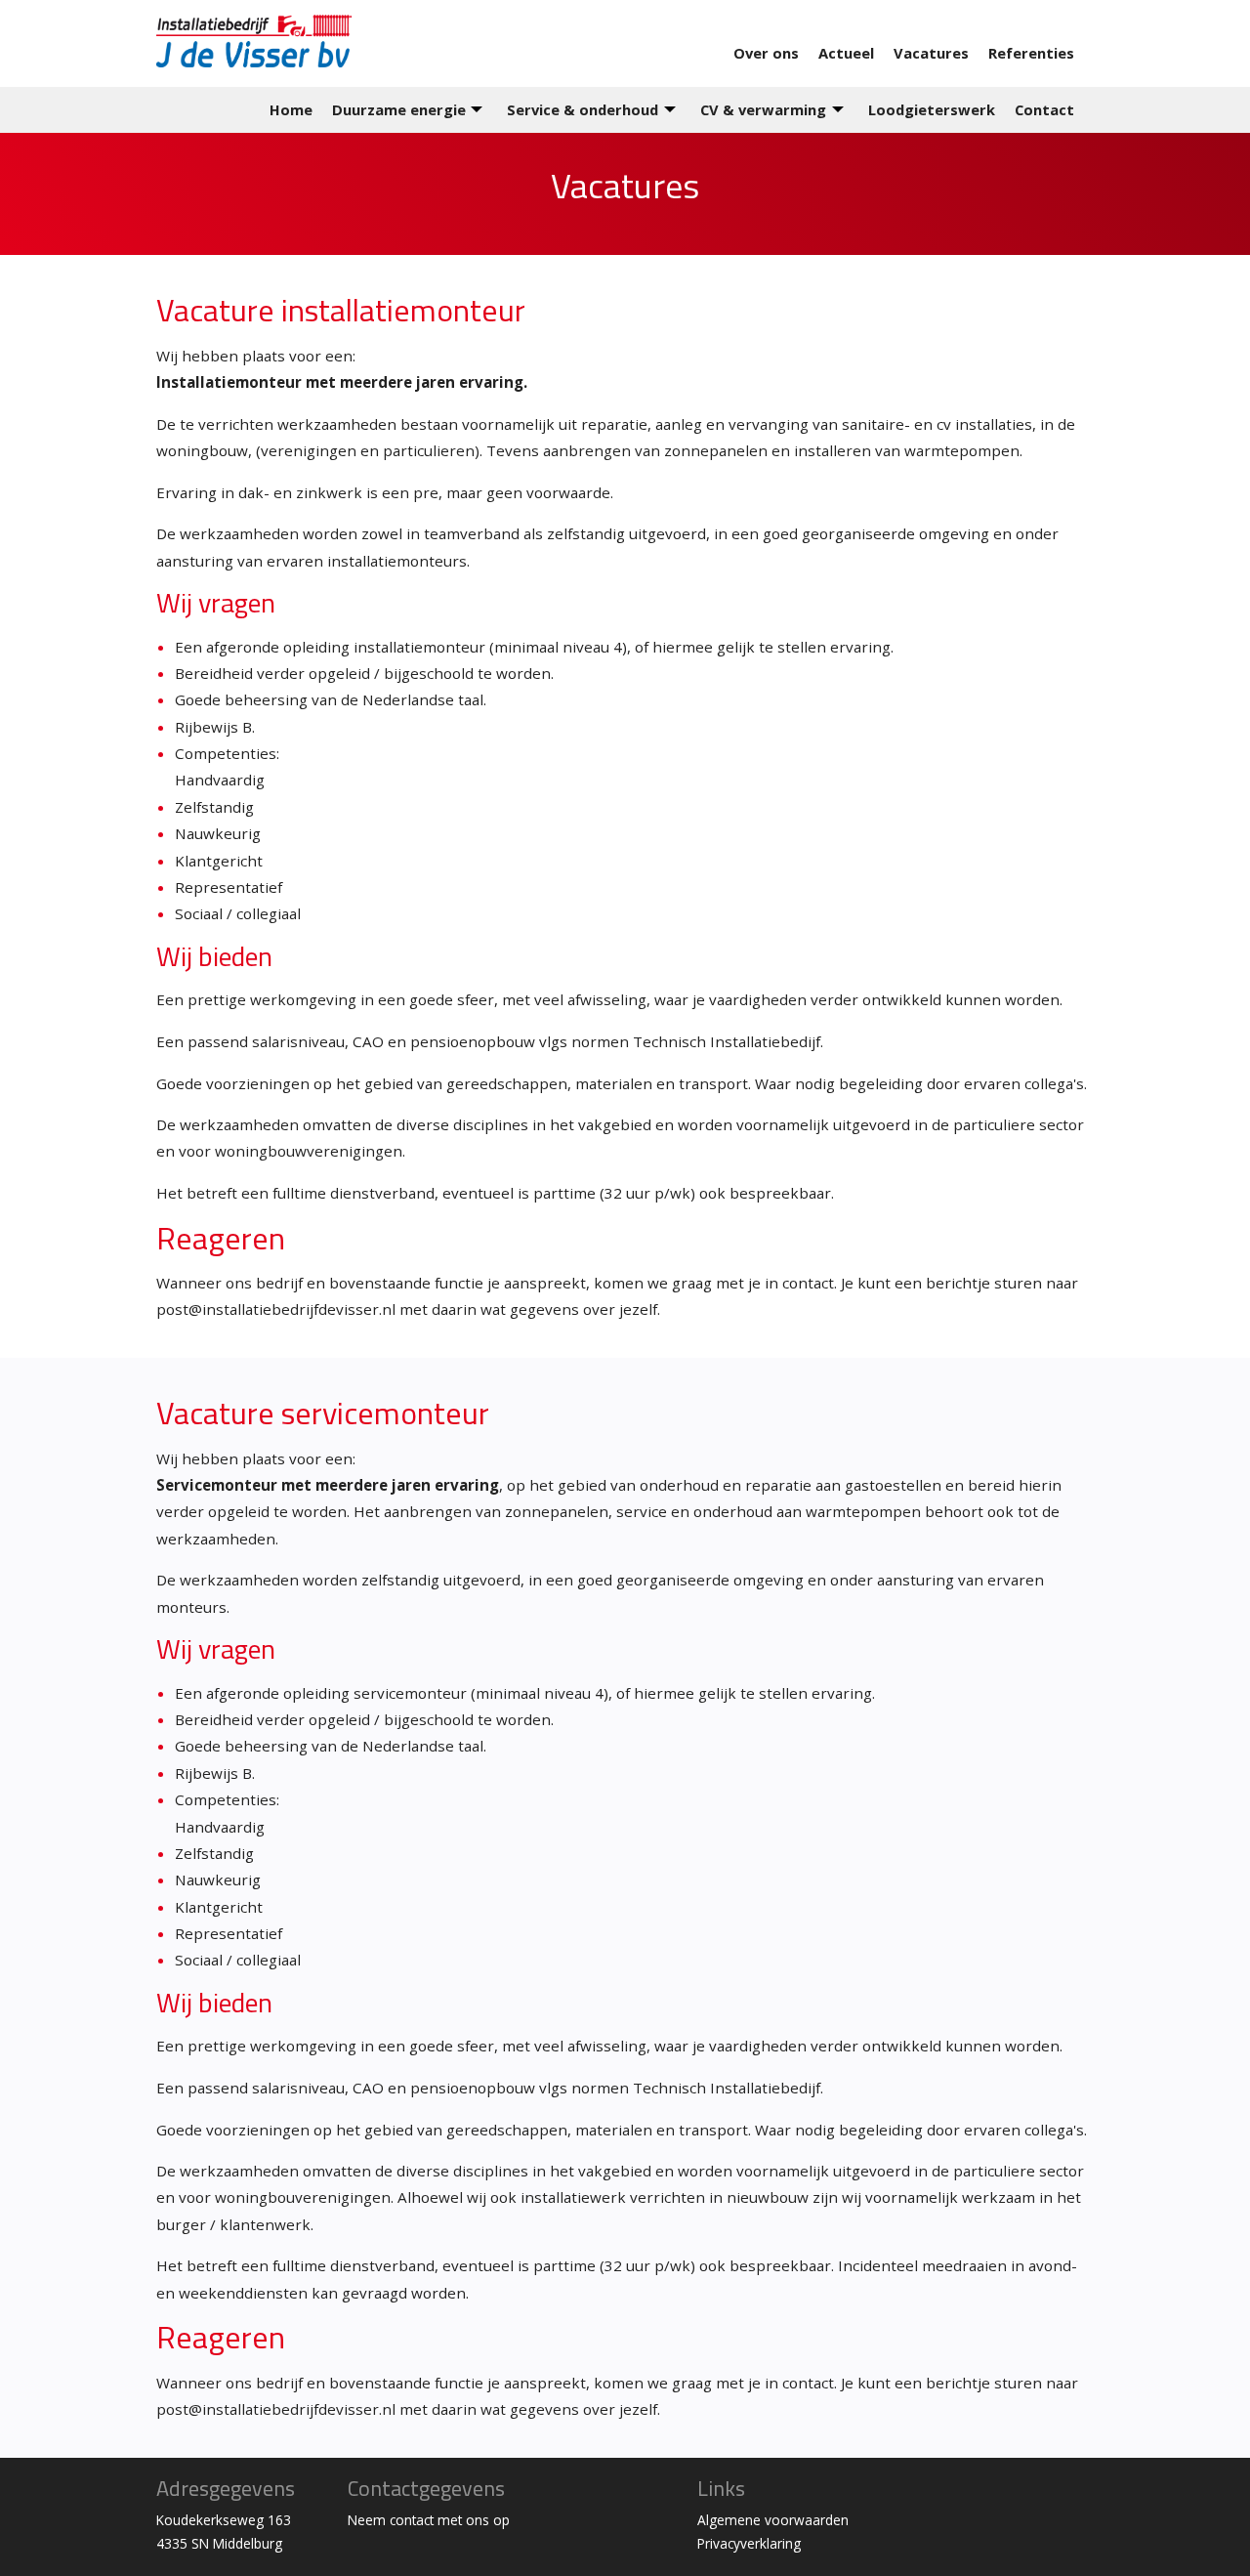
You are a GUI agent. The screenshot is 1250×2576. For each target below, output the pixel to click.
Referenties (1031, 53)
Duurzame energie (399, 109)
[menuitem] (776, 53)
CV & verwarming (763, 109)
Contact (1044, 109)
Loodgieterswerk (932, 109)
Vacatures (931, 53)
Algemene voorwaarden (773, 2520)
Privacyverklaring (749, 2543)
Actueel (846, 53)
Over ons (766, 53)
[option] (625, 194)
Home (291, 109)
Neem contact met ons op (429, 2520)
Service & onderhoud (583, 109)
